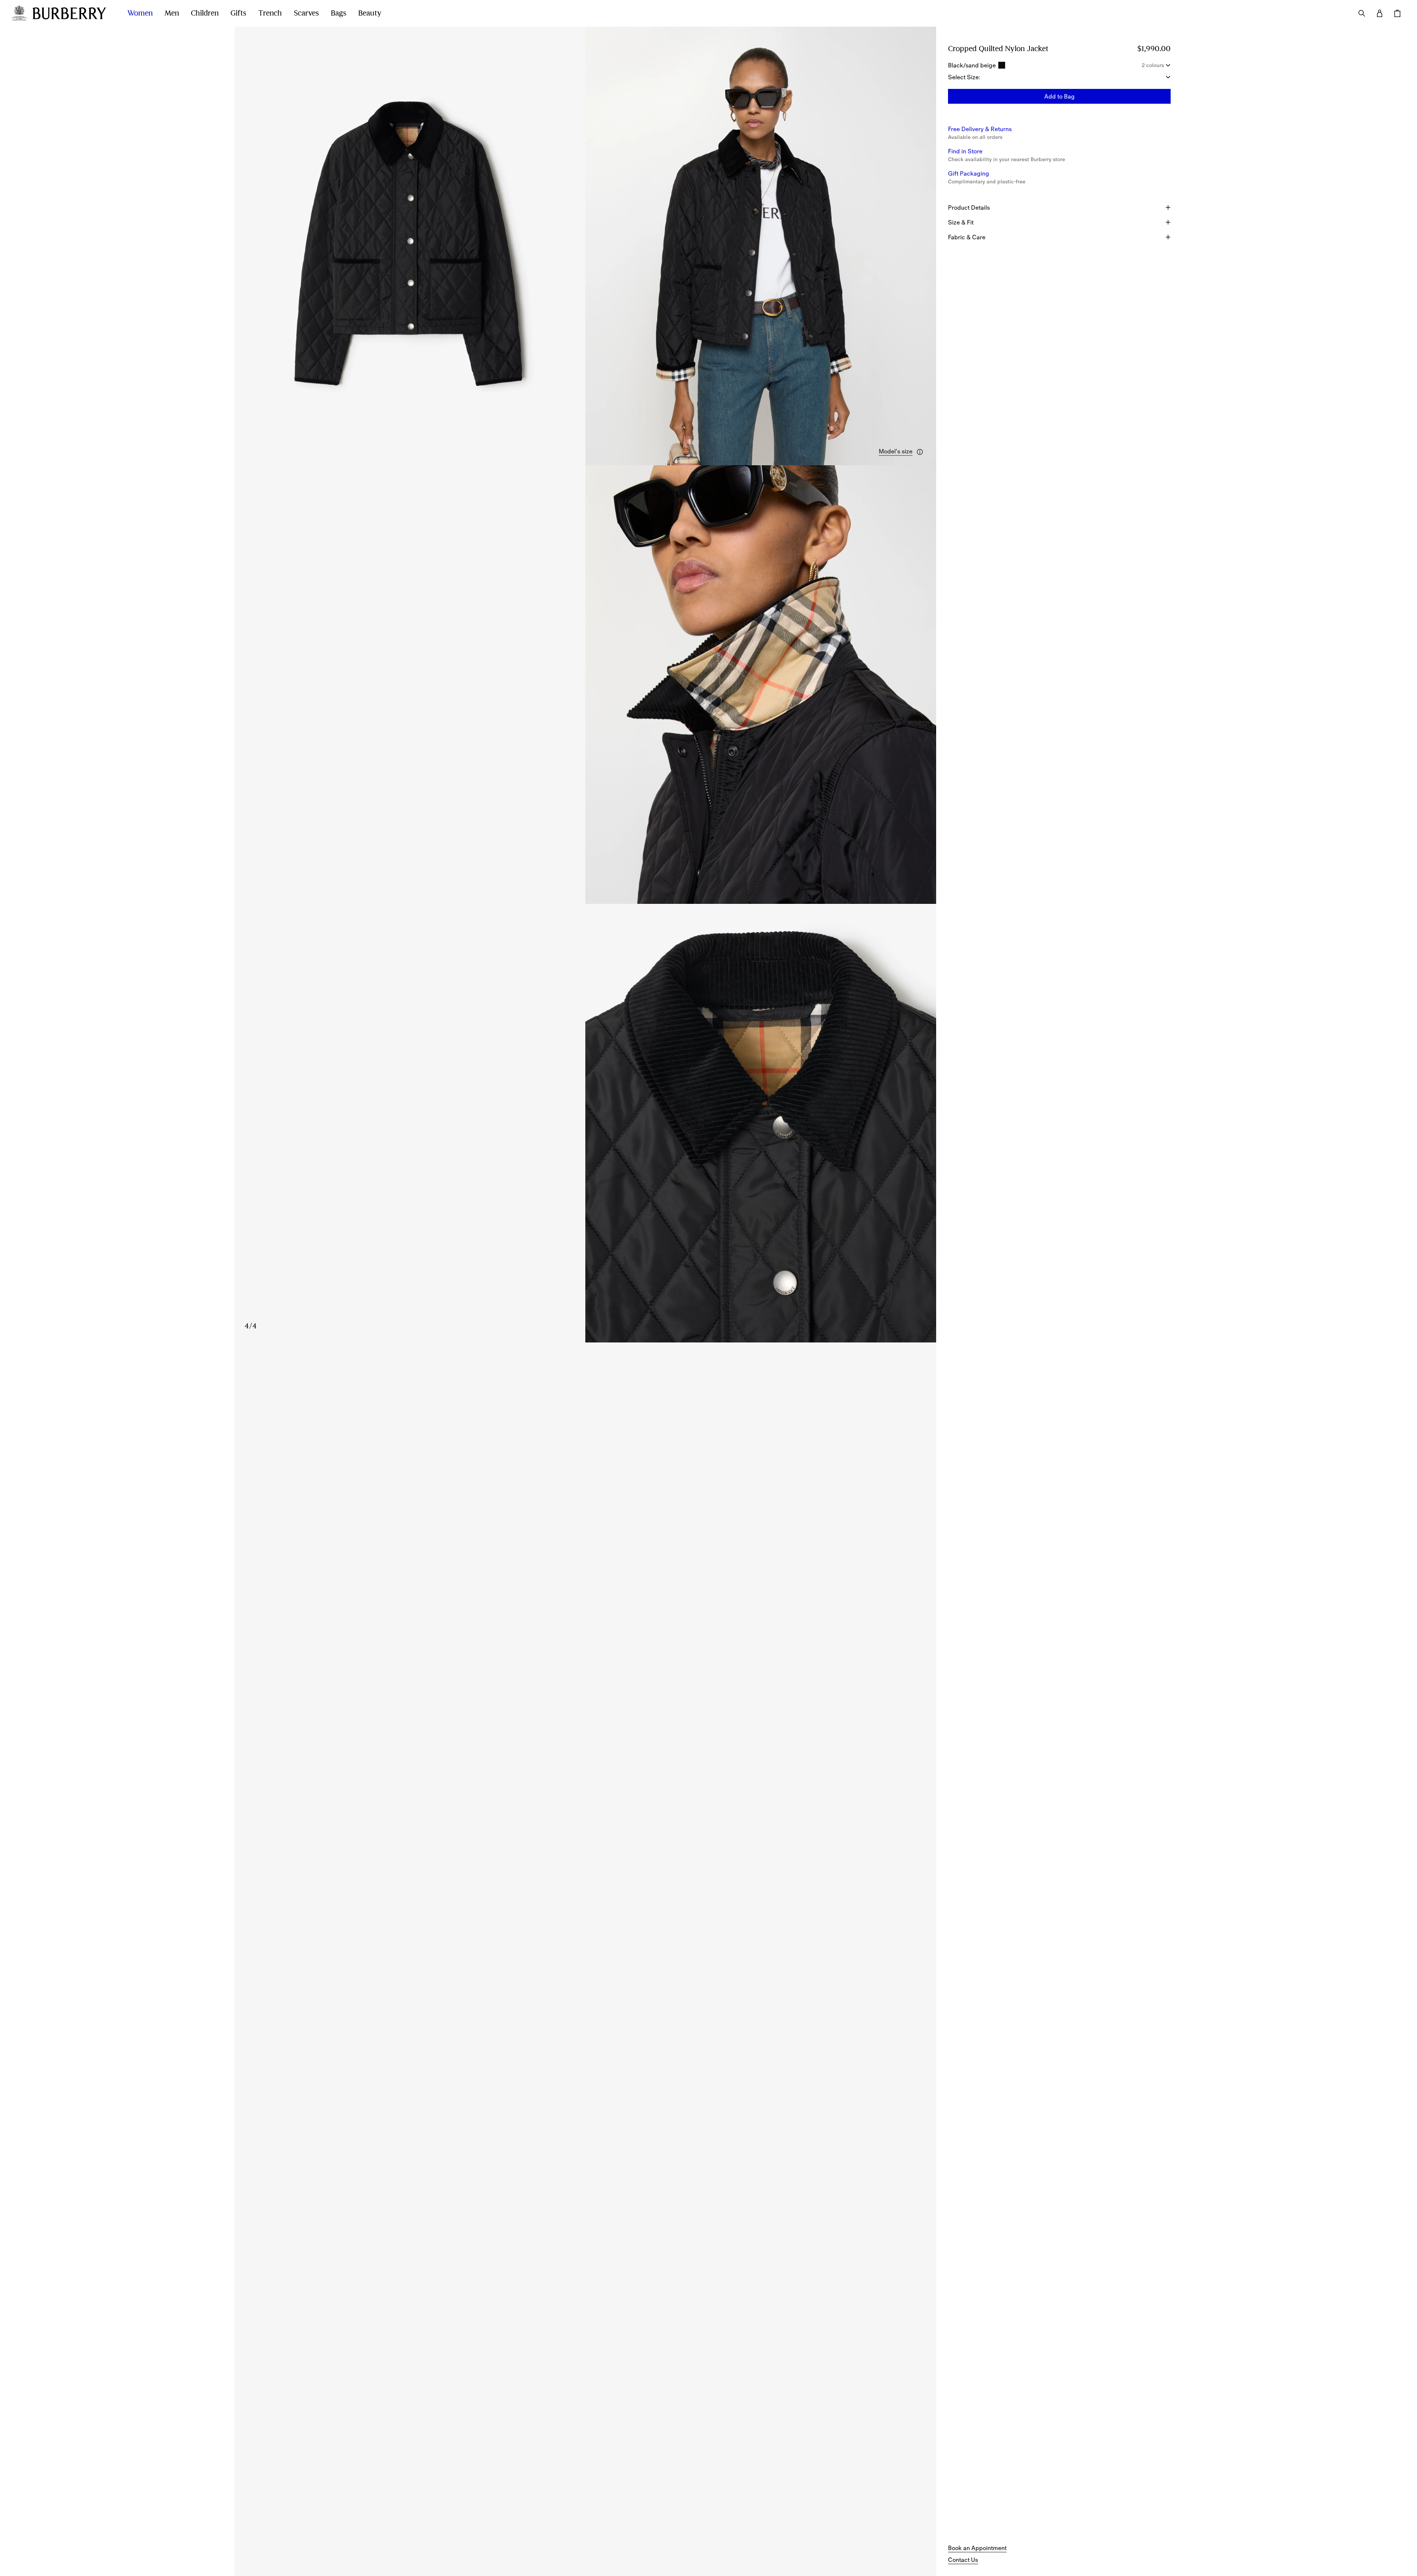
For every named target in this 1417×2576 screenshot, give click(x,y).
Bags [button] (339, 13)
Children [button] (205, 13)
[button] (902, 452)
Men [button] (172, 13)
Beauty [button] (370, 13)
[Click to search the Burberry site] (1362, 13)
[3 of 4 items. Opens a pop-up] (585, 685)
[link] (977, 2548)
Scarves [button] (306, 13)
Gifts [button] (238, 13)
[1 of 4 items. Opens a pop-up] (410, 246)
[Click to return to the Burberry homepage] (73, 13)
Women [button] (140, 13)
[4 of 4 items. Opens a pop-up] (585, 1123)
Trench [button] (270, 13)
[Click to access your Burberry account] (1380, 13)
